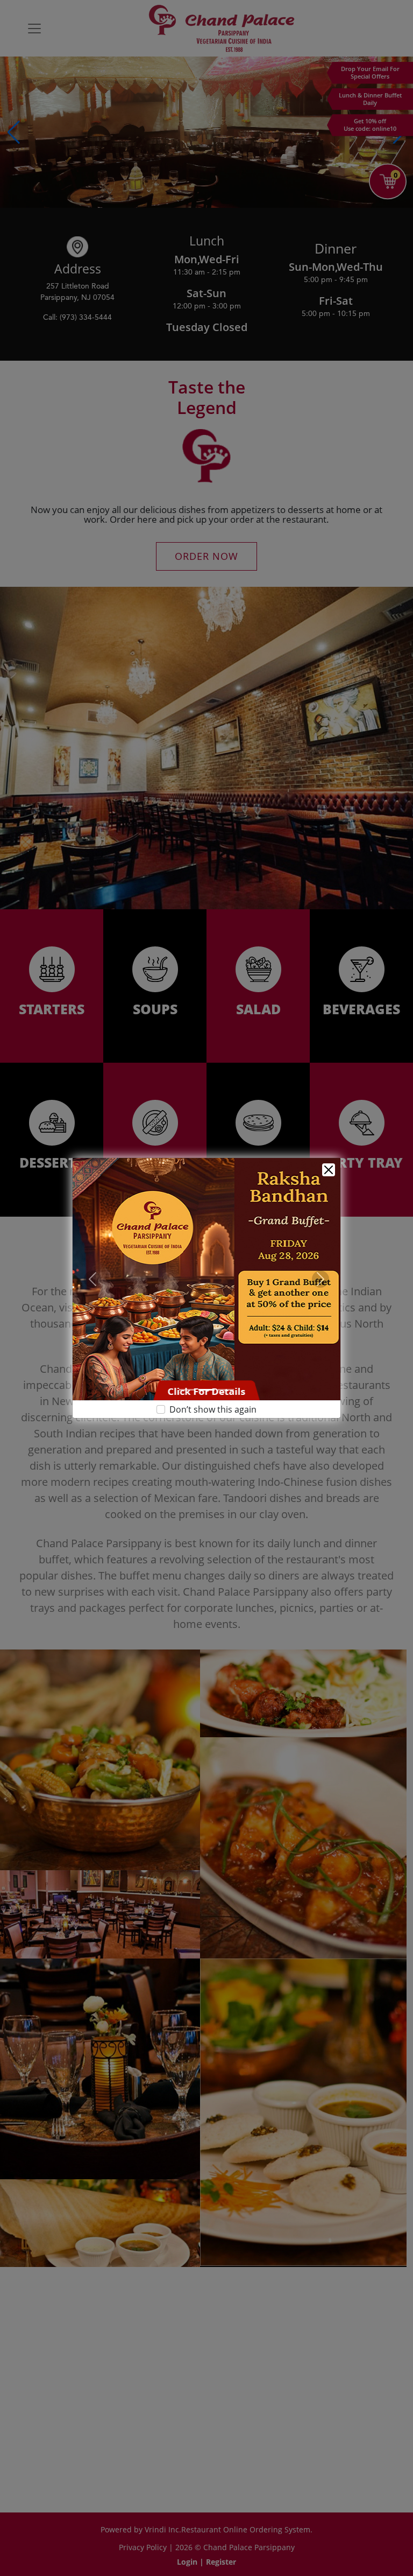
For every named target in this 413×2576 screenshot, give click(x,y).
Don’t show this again (213, 1422)
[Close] (329, 1157)
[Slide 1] (187, 1403)
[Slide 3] (226, 1403)
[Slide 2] (206, 1403)
